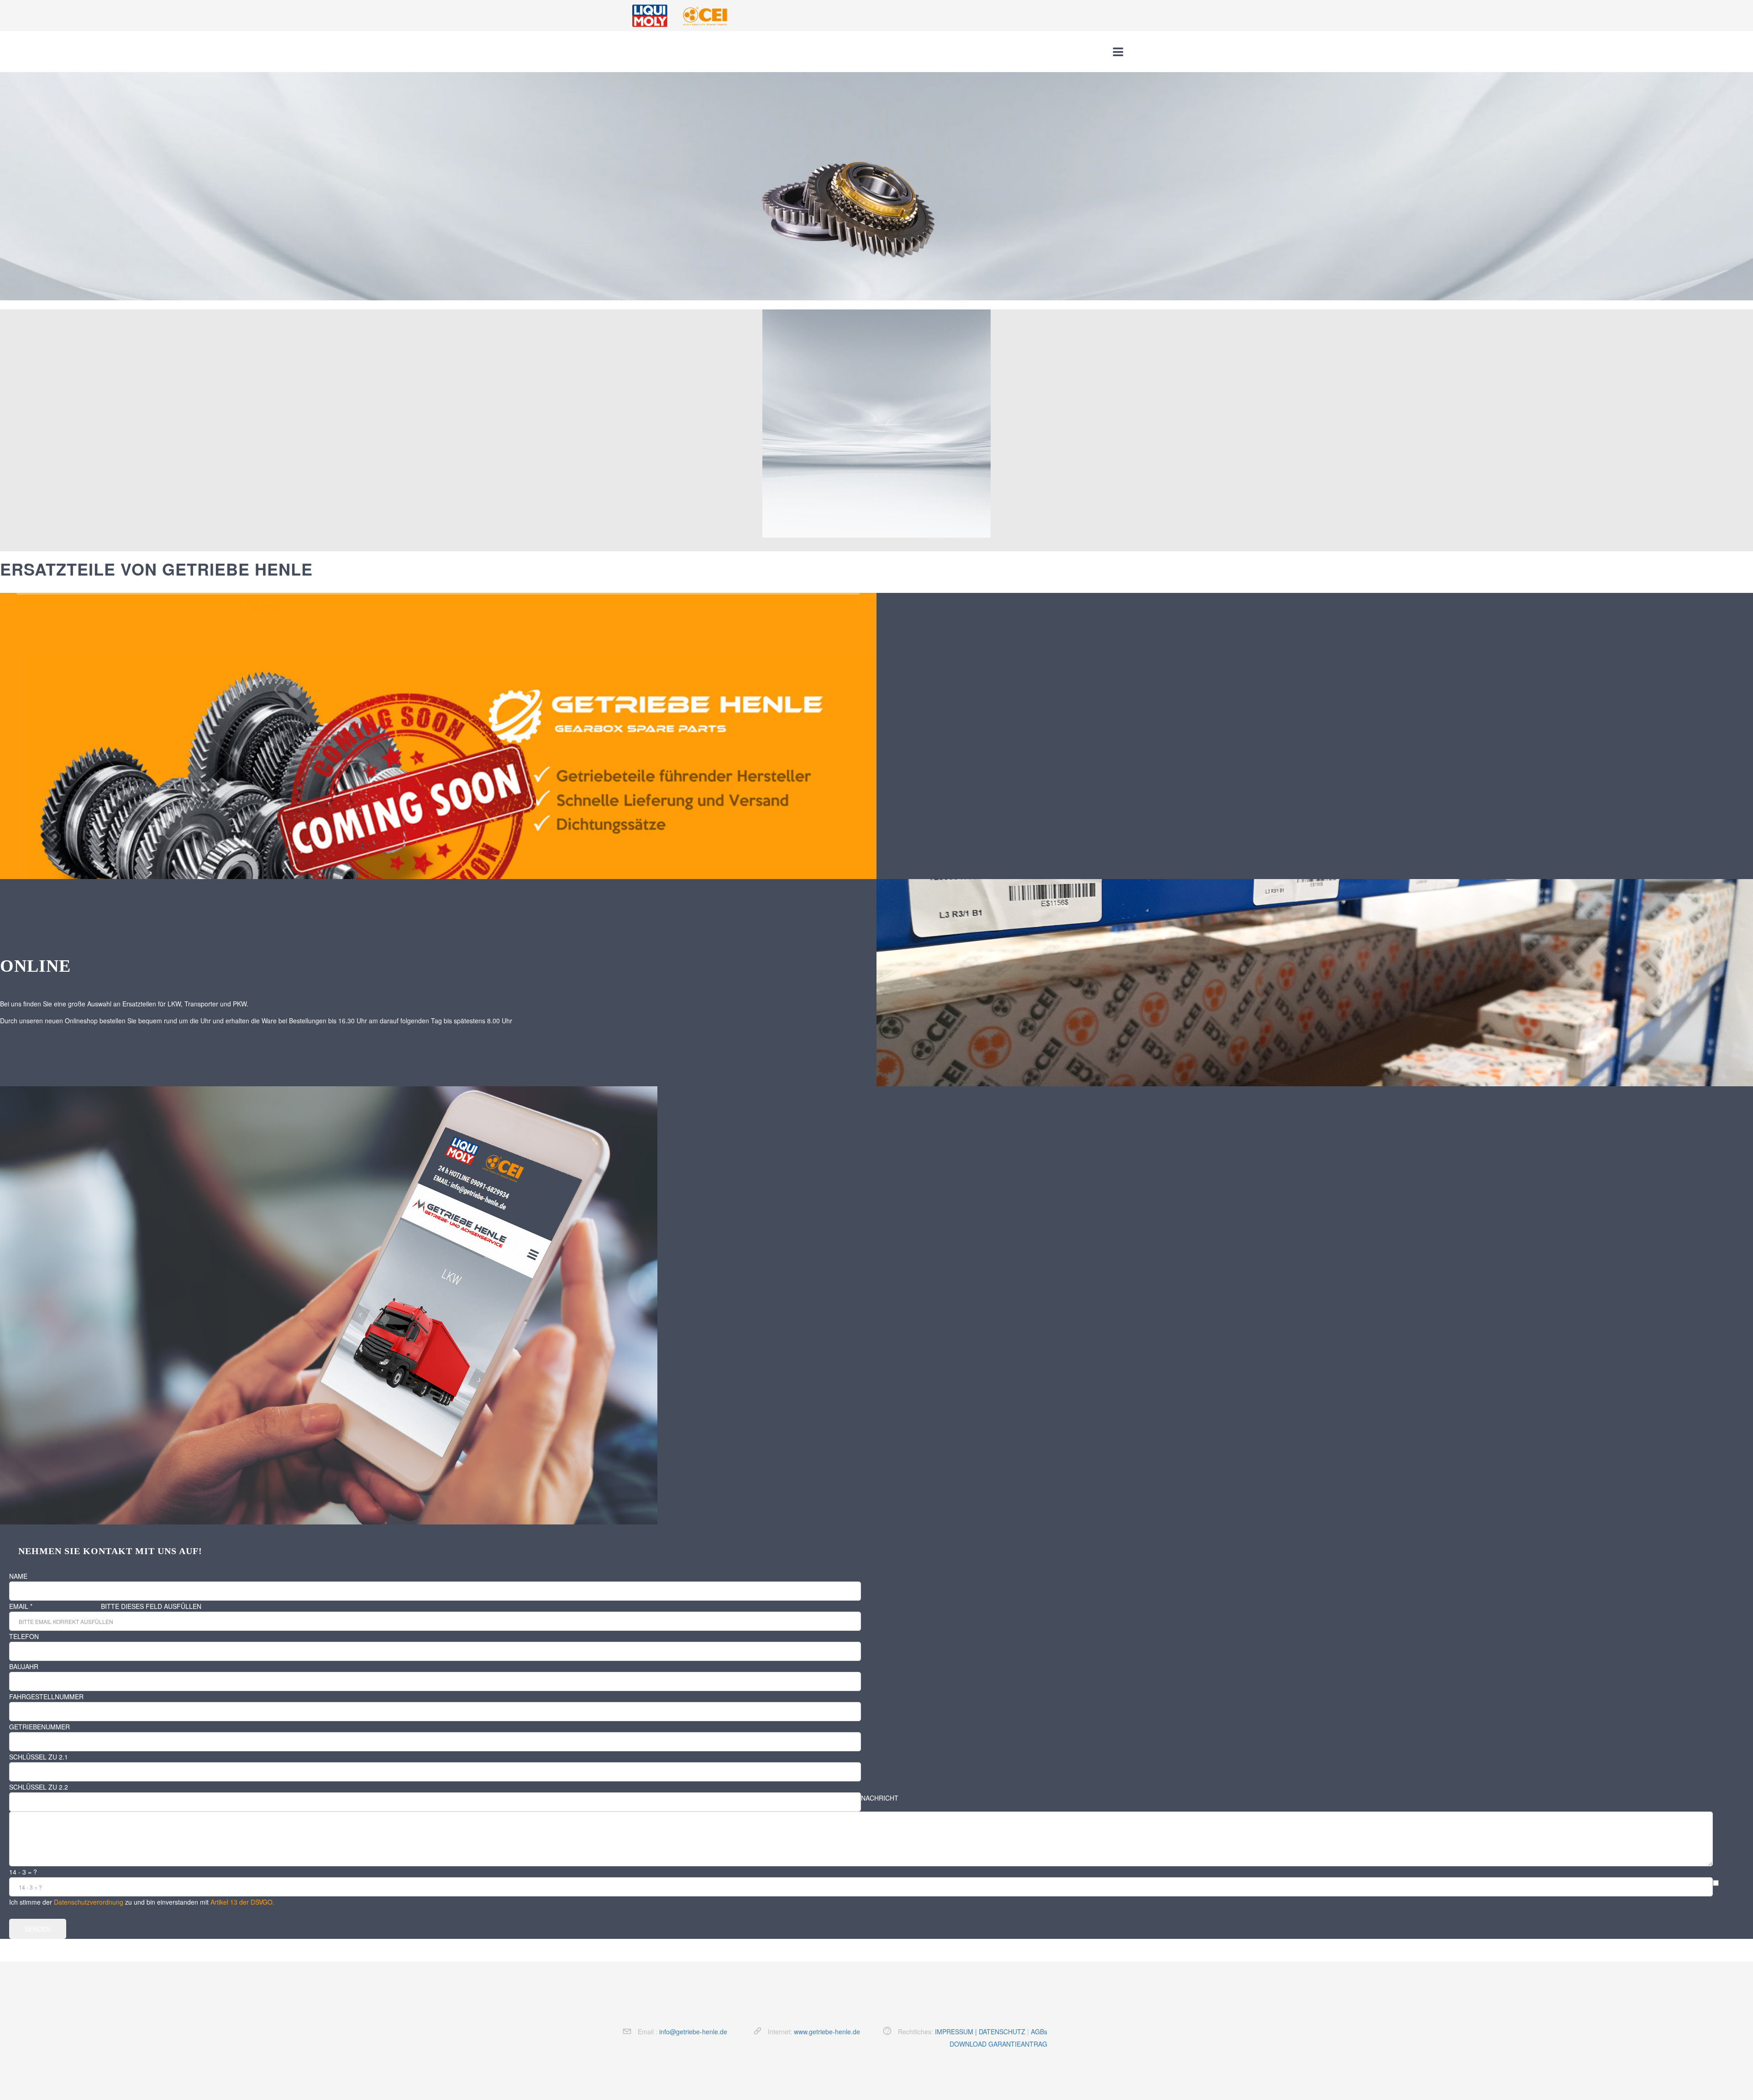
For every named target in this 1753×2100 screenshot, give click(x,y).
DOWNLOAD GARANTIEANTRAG (998, 2044)
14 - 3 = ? (23, 1872)
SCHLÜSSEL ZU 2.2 (39, 1787)
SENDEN (38, 1929)
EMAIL (21, 1606)
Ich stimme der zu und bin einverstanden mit (142, 1902)
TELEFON (24, 1636)
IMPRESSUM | (957, 2032)
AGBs (1039, 2032)
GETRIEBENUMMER (39, 1727)
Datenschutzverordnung (89, 1902)
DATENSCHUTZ (1002, 2032)
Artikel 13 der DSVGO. (242, 1902)
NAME (18, 1576)
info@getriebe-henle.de (693, 2032)
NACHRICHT (880, 1798)
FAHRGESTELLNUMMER (46, 1697)
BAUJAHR (24, 1666)
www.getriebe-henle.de (827, 2032)
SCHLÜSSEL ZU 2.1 (39, 1757)
